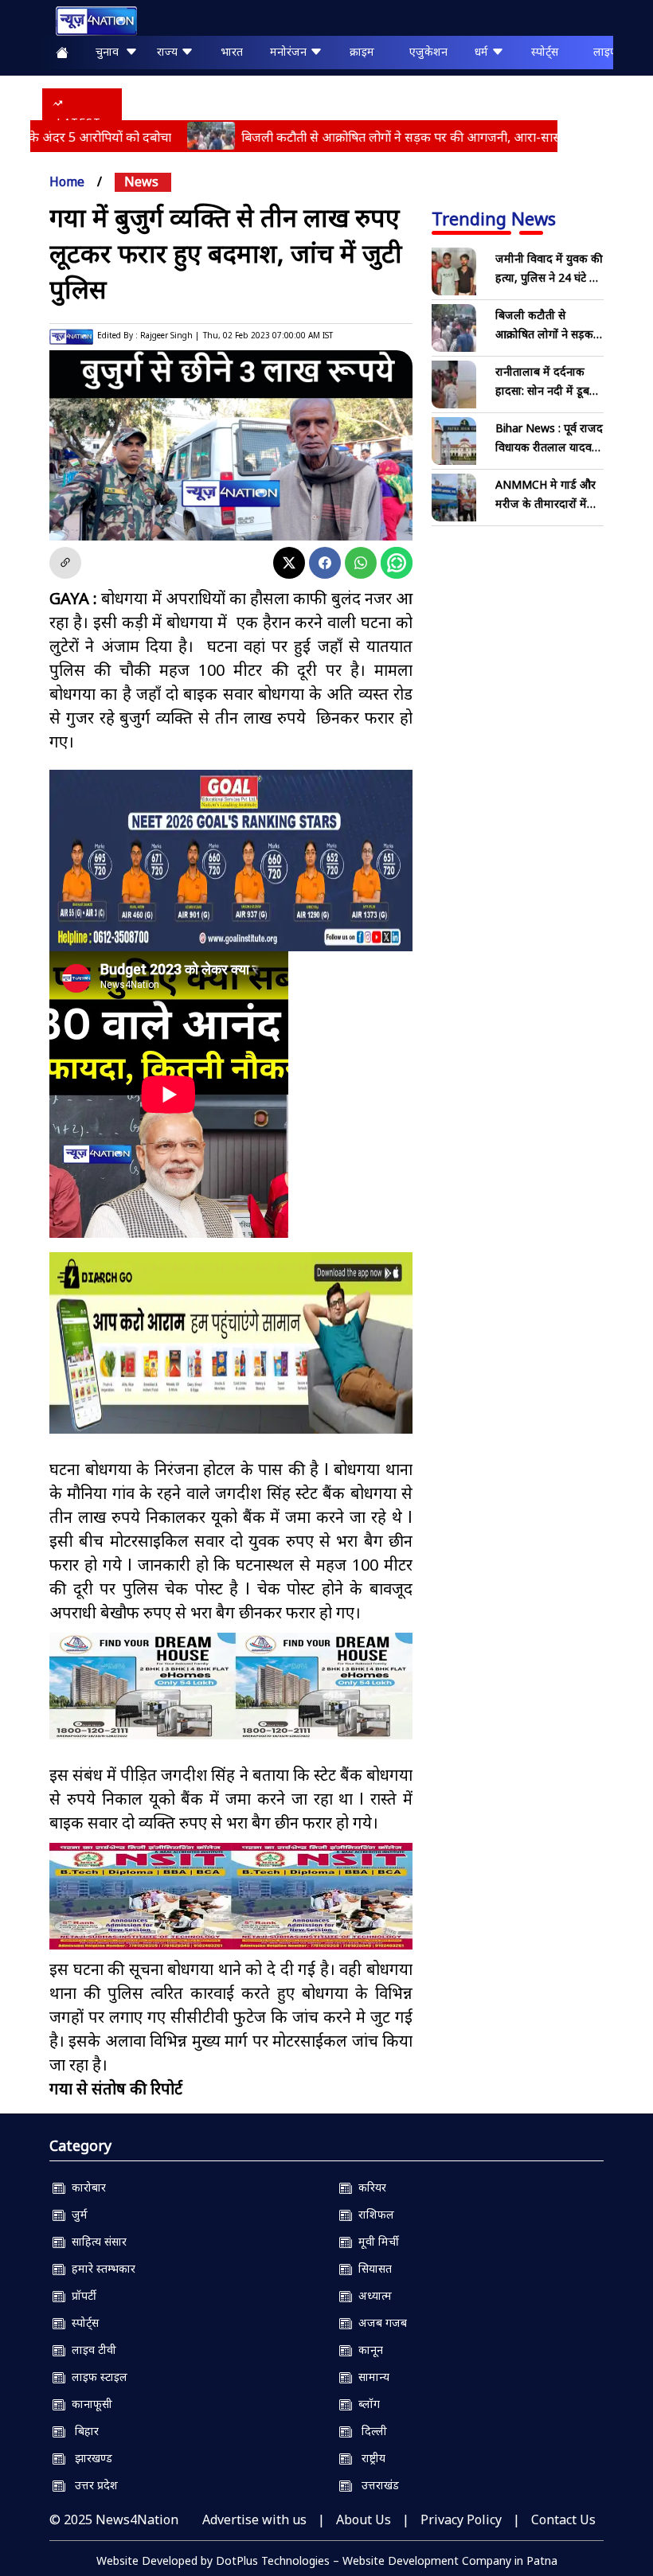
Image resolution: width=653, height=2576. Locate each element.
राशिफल (373, 2214)
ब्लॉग (366, 2404)
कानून (368, 2350)
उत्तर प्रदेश (92, 2485)
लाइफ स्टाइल (96, 2377)
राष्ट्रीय (369, 2458)
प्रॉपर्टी (81, 2295)
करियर (369, 2187)
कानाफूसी (89, 2404)
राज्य (169, 51)
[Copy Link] (65, 563)
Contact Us (563, 2519)
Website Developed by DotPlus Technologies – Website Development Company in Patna (327, 2560)
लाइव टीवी (91, 2350)
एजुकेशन (428, 51)
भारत (232, 51)
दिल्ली (370, 2431)
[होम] (88, 21)
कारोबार (86, 2187)
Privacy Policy (461, 2519)
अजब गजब (379, 2322)
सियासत (372, 2268)
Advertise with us (254, 2519)
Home (67, 181)
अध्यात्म (372, 2295)
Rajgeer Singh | (170, 335)
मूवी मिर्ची (375, 2241)
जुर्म (76, 2214)
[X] (289, 563)
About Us (364, 2519)
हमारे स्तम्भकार (100, 2268)
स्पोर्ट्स (545, 51)
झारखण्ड (89, 2458)
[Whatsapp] (361, 563)
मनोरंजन (290, 51)
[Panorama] (231, 1686)
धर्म (483, 51)
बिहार (82, 2431)
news (141, 181)
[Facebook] (325, 563)
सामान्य (371, 2377)
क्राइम (362, 51)
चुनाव (110, 51)
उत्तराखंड (375, 2485)
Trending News (494, 218)
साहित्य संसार (96, 2241)
